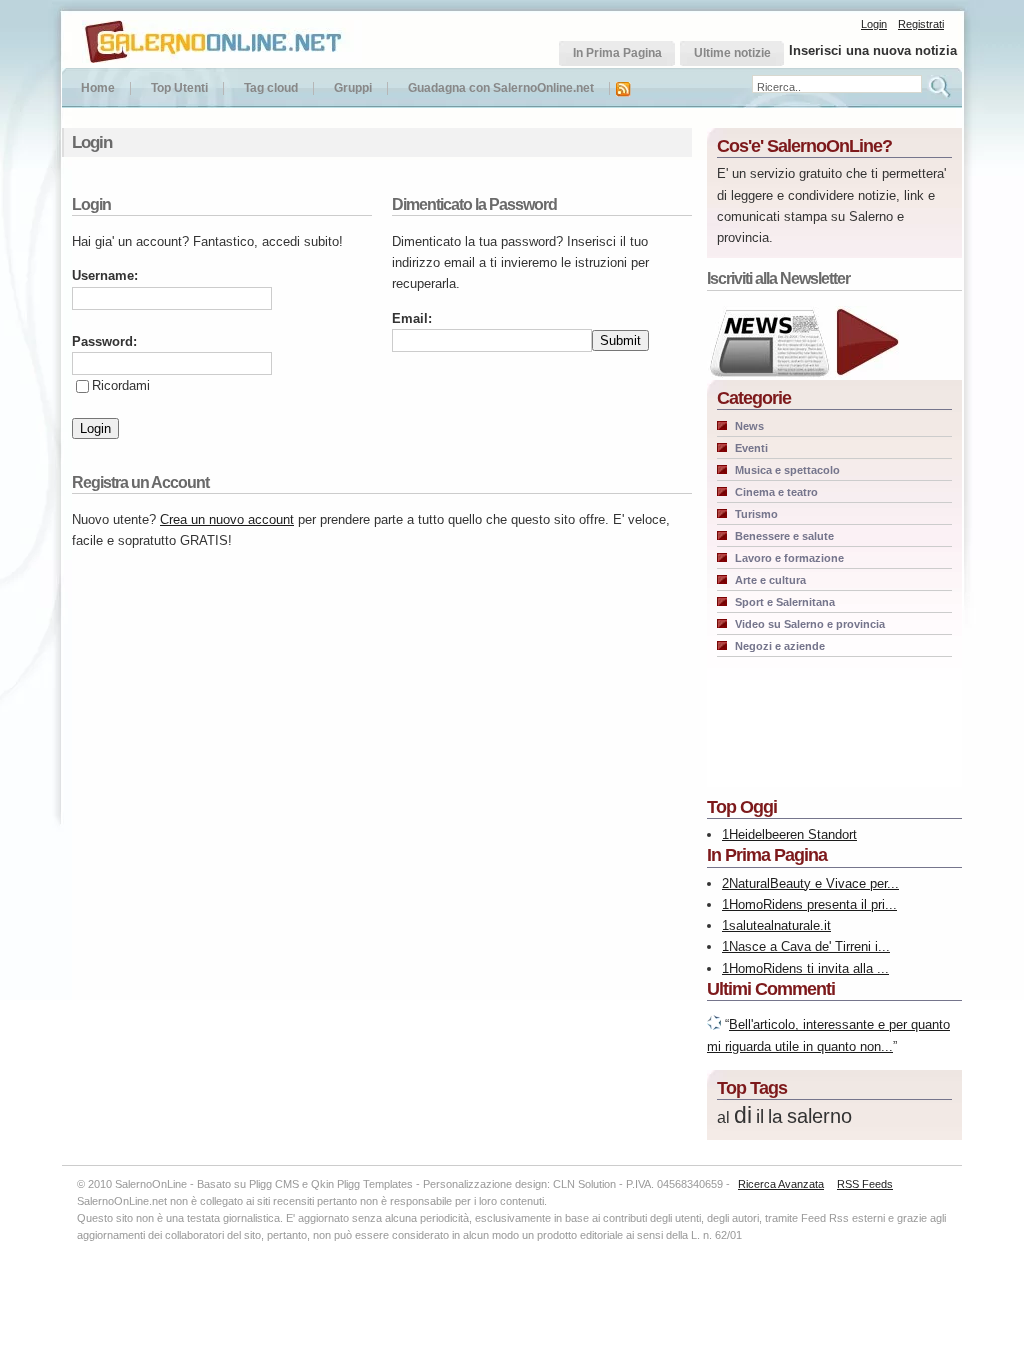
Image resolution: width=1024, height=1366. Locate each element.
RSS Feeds (865, 1184)
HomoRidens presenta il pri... (813, 904)
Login (874, 24)
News (749, 426)
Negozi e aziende (780, 646)
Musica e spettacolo (787, 470)
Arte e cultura (770, 580)
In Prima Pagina (767, 855)
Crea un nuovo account (227, 519)
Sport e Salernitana (785, 602)
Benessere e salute (784, 536)
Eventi (751, 448)
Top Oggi (742, 807)
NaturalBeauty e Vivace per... (814, 883)
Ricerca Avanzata (781, 1184)
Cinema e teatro (776, 492)
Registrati (921, 24)
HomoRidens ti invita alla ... (809, 968)
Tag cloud (271, 88)
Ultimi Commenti (771, 989)
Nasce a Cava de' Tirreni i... (809, 946)
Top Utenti (179, 88)
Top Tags (752, 1088)
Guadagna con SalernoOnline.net (501, 88)
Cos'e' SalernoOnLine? (804, 146)
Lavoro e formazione (789, 558)
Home (98, 88)
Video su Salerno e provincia (810, 624)
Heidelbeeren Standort (793, 834)
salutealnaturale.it (780, 925)
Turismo (756, 514)
